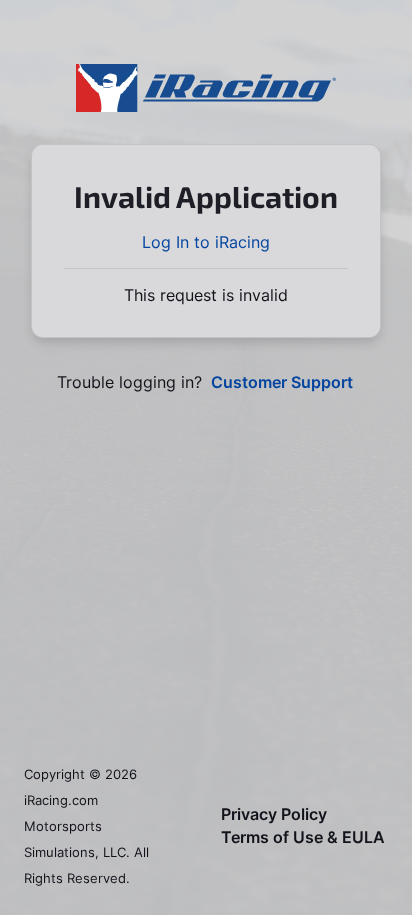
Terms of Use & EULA (303, 837)
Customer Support (282, 382)
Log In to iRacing (206, 242)
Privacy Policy (274, 814)
